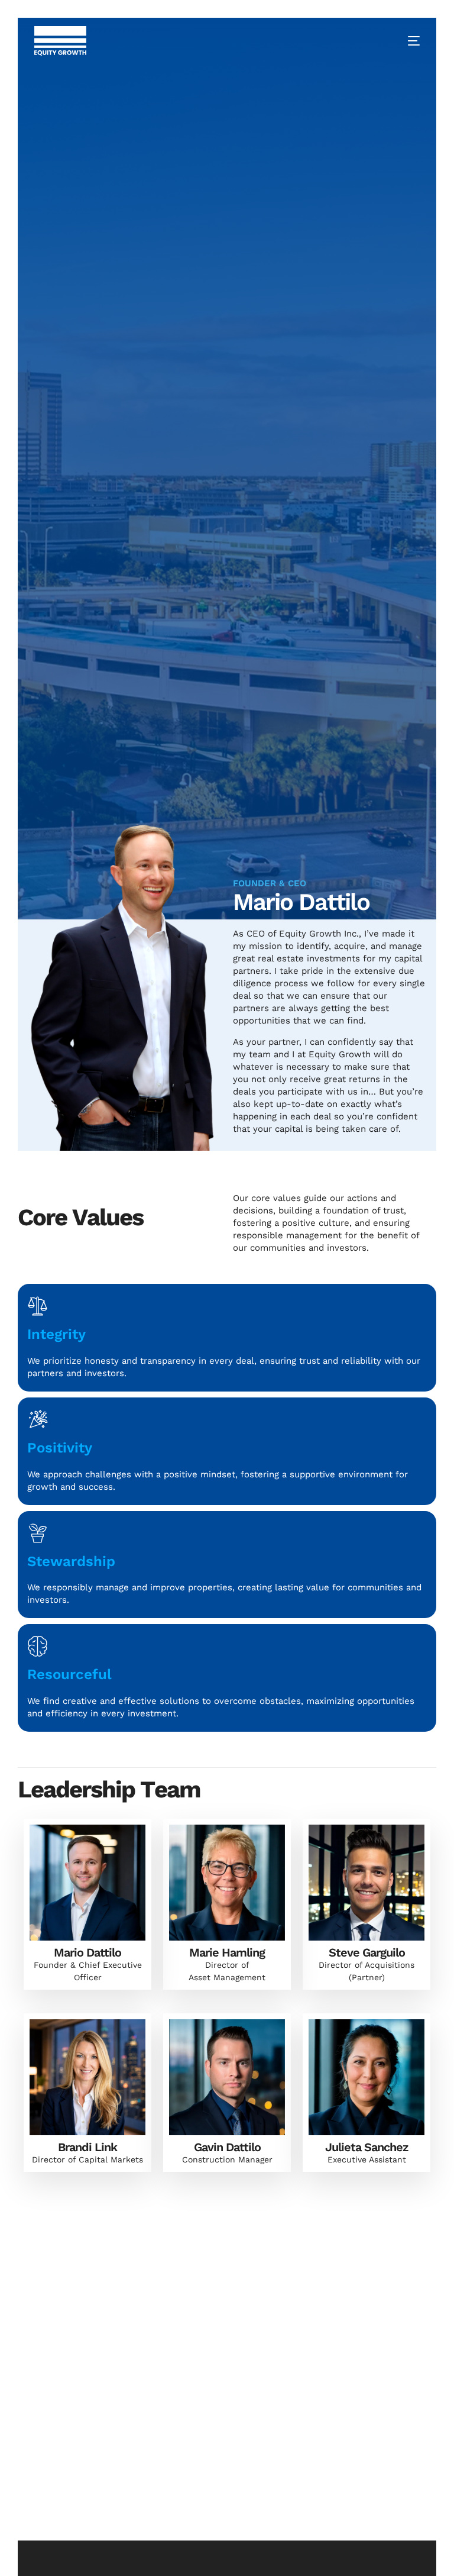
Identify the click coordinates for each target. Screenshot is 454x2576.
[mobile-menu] (405, 41)
